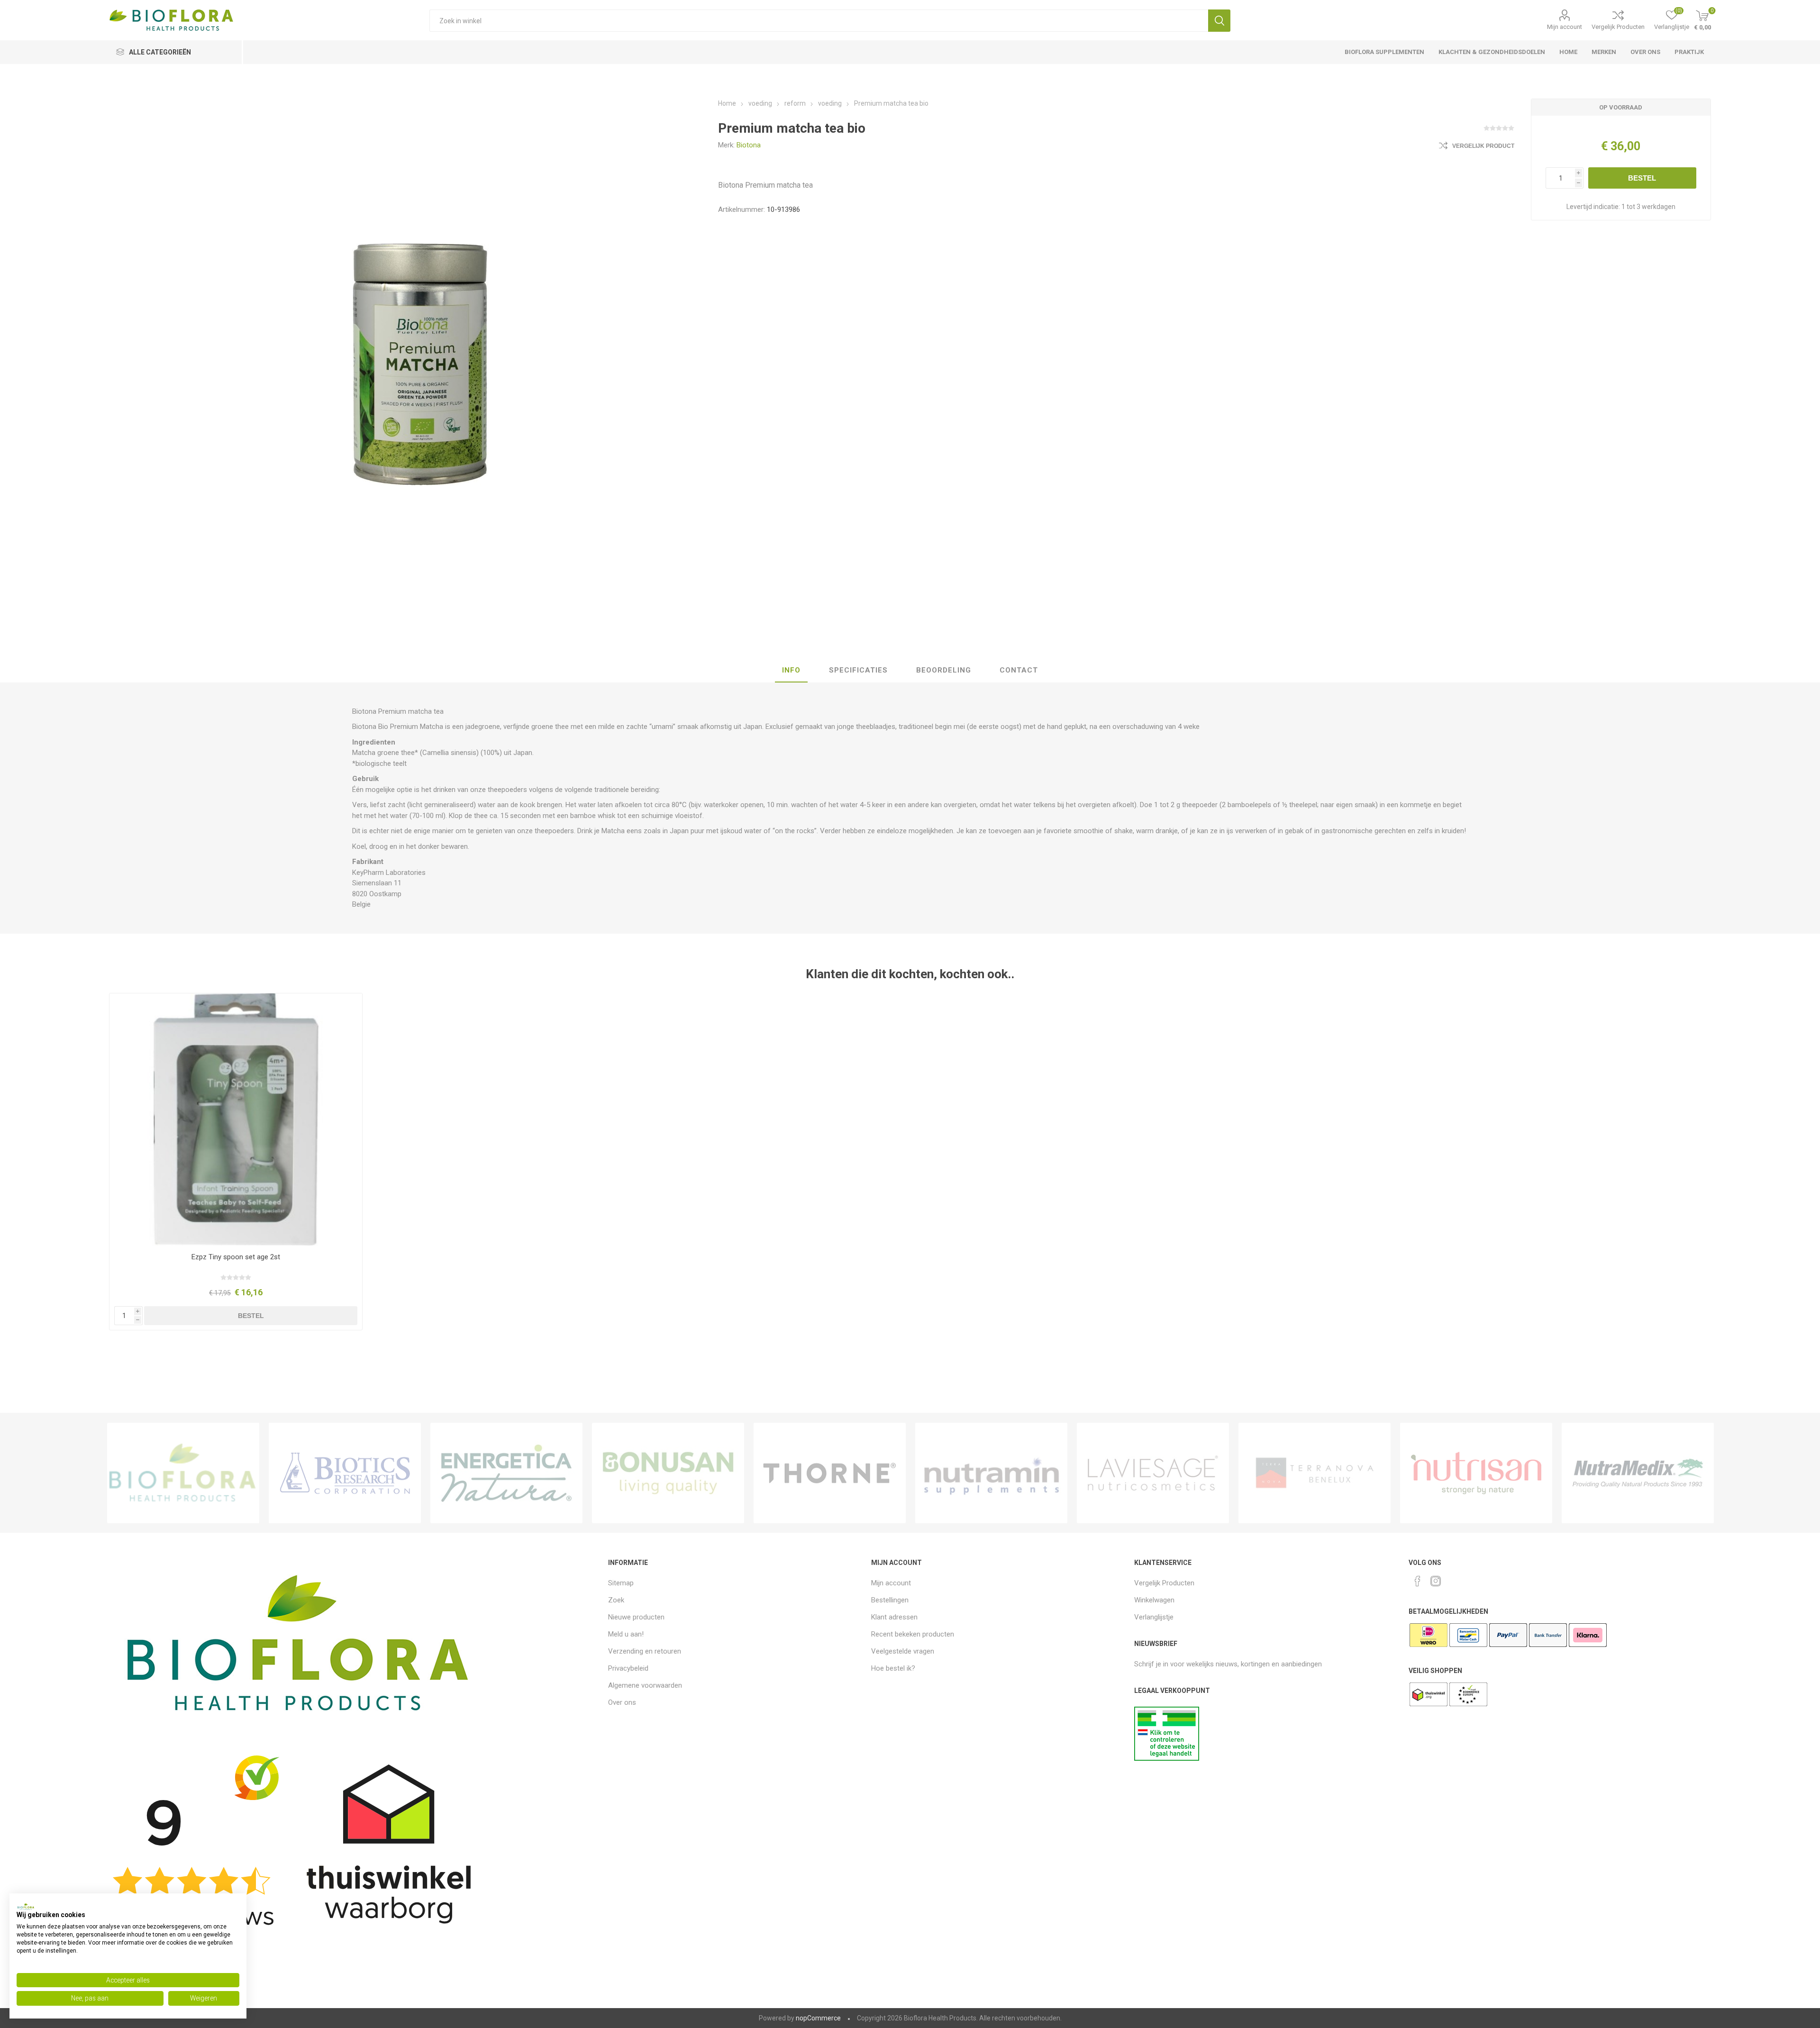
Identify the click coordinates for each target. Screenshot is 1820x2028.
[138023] (236, 1120)
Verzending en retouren (645, 1651)
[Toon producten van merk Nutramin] (991, 1473)
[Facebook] (1418, 1581)
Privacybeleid (628, 1668)
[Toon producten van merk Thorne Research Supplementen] (830, 1473)
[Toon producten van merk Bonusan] (668, 1473)
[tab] (791, 671)
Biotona (749, 145)
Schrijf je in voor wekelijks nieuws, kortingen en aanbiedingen (1228, 1664)
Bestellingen (890, 1600)
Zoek (1219, 21)
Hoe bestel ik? (893, 1668)
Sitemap (621, 1583)
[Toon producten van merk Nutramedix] (1638, 1473)
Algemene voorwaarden (645, 1685)
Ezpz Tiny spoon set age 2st (236, 1257)
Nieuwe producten (636, 1617)
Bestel (1642, 178)
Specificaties (858, 670)
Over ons (622, 1702)
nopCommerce (818, 2018)
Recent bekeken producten (913, 1634)
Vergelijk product (1483, 146)
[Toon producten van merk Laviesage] (1153, 1473)
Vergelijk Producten (1618, 27)
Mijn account (1565, 27)
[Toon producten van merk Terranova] (1315, 1473)
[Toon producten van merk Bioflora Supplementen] (183, 1473)
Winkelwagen (1154, 1600)
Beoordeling (944, 670)
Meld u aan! (626, 1634)
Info (791, 670)
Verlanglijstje (1154, 1617)
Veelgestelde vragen (903, 1651)
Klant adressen (894, 1617)
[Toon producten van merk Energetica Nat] (506, 1473)
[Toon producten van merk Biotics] (345, 1473)
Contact (1019, 670)
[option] (183, 1473)
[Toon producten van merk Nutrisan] (1476, 1473)
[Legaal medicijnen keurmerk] (1167, 1758)
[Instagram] (1436, 1581)
